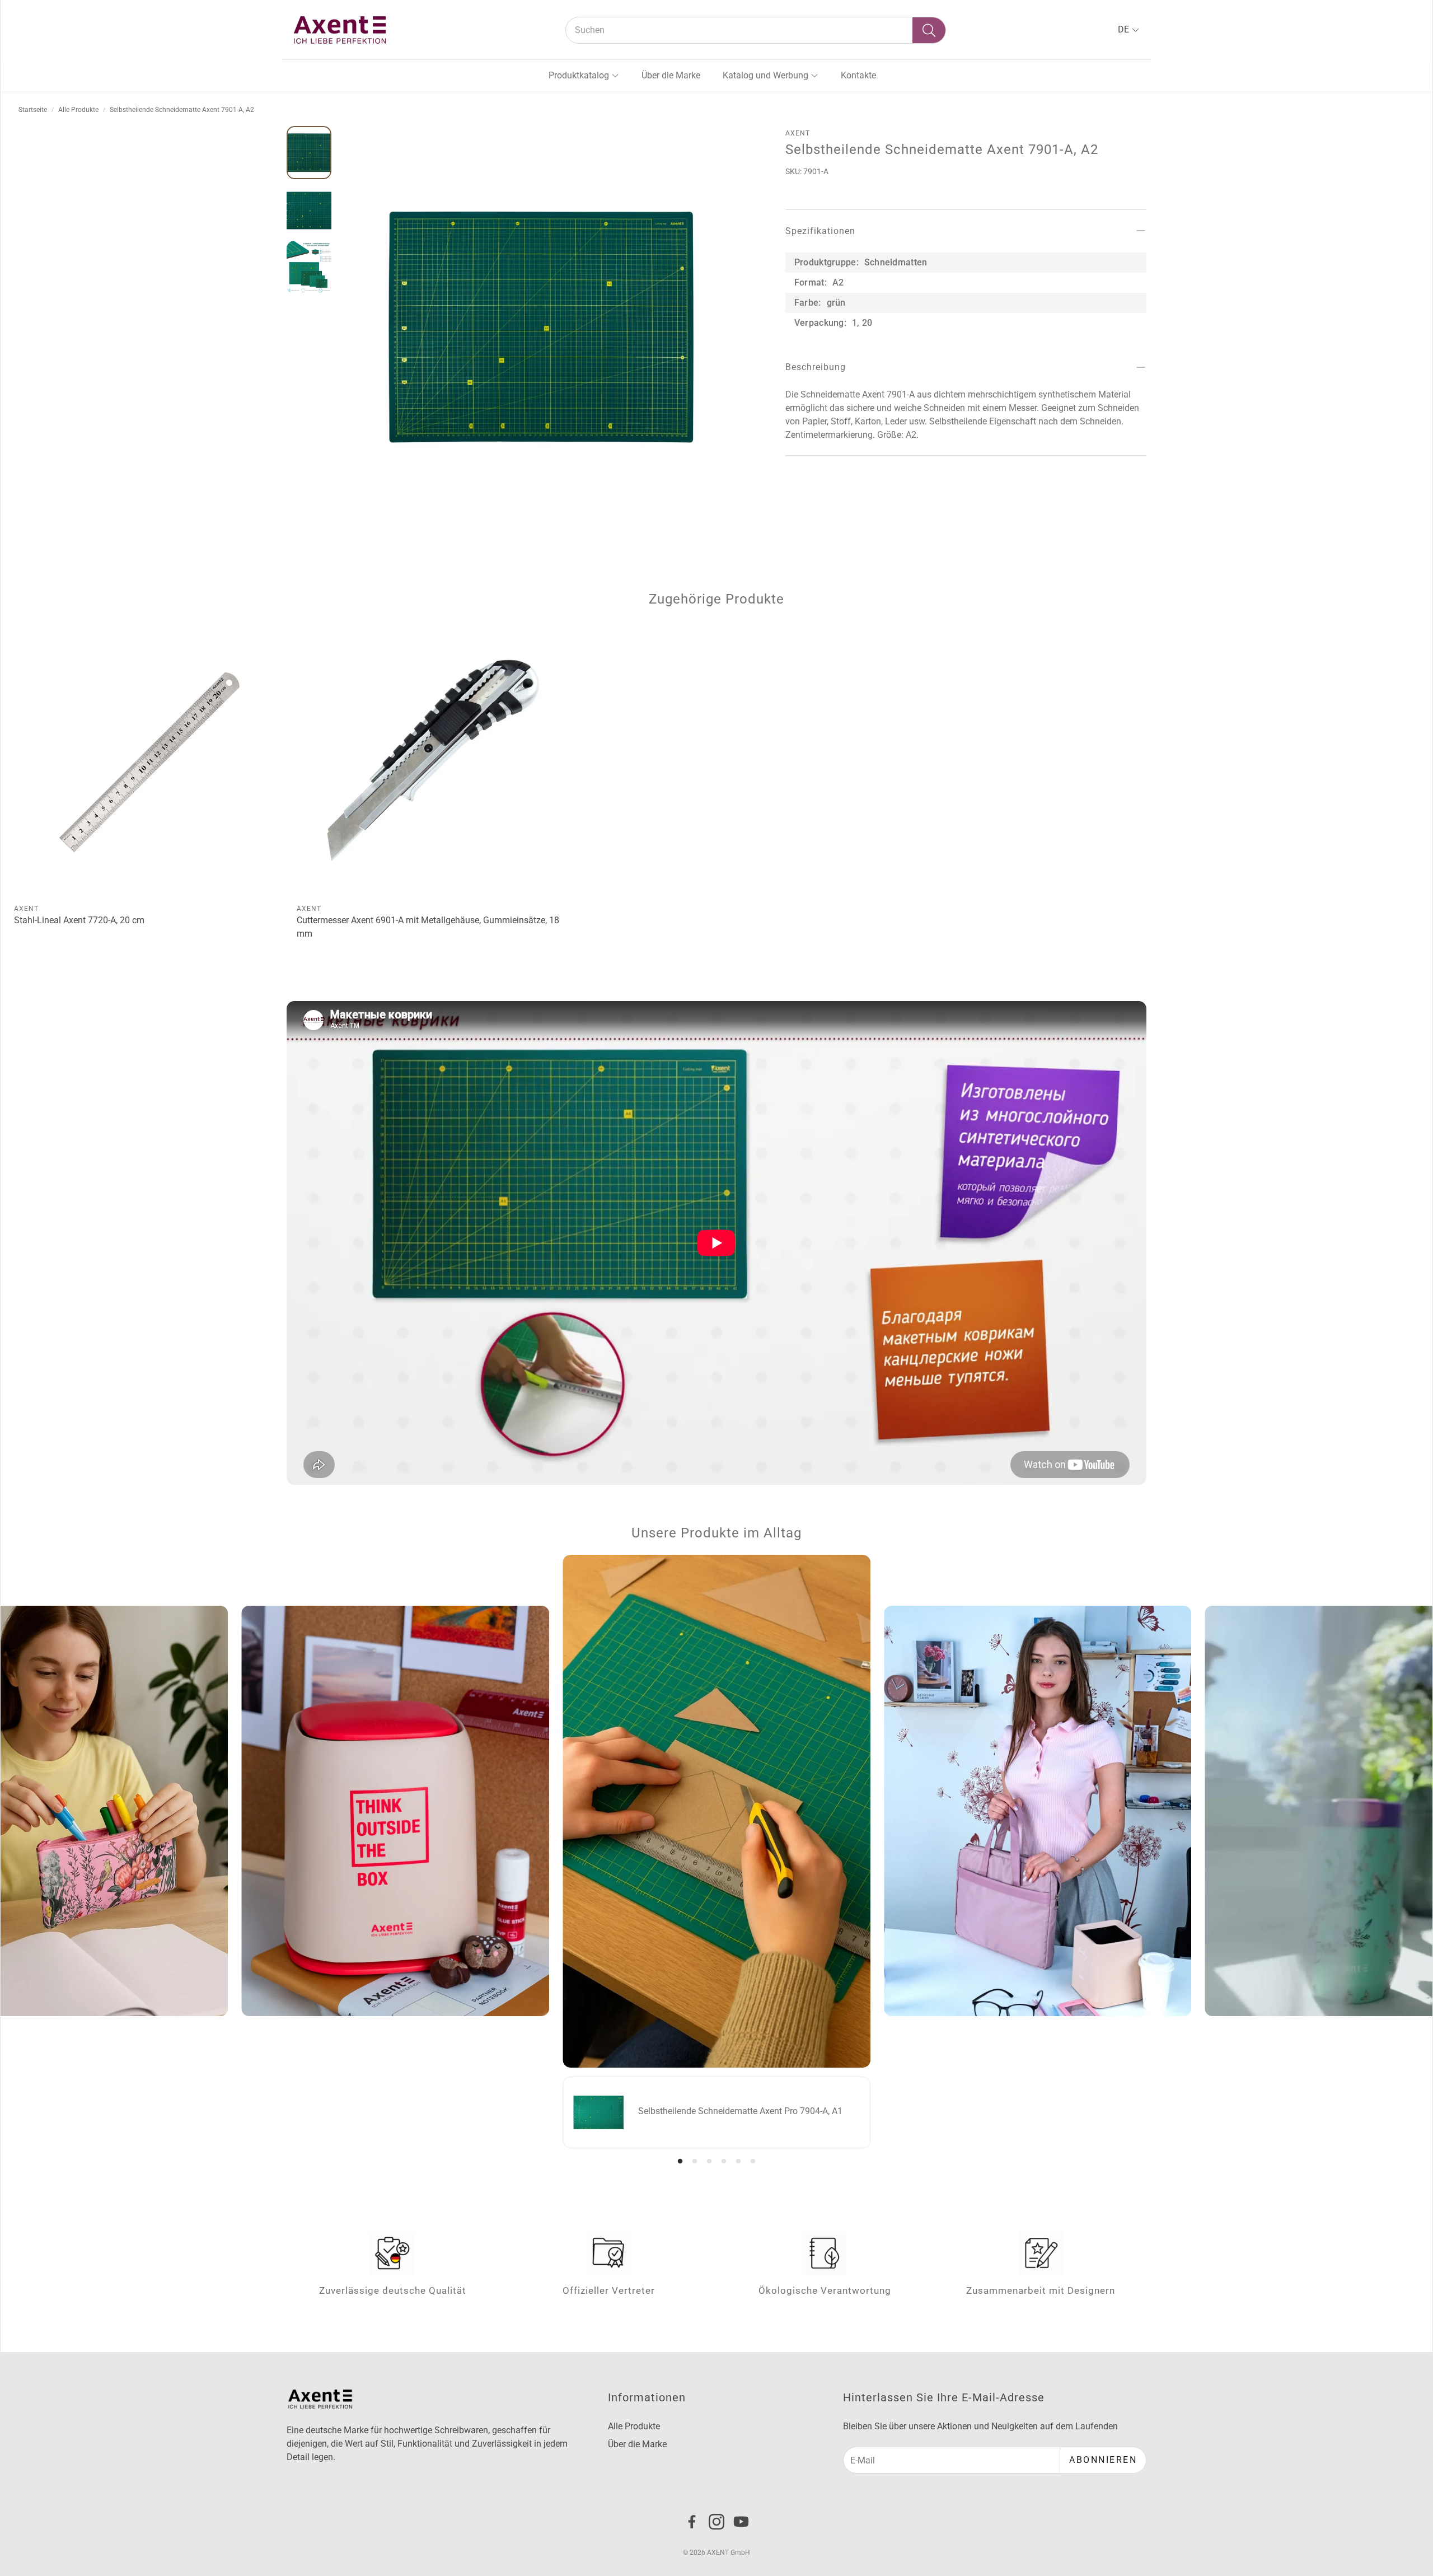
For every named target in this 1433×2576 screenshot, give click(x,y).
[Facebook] (692, 2522)
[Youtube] (741, 2522)
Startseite (33, 110)
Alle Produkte (78, 110)
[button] (756, 30)
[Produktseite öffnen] (151, 761)
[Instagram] (716, 2522)
